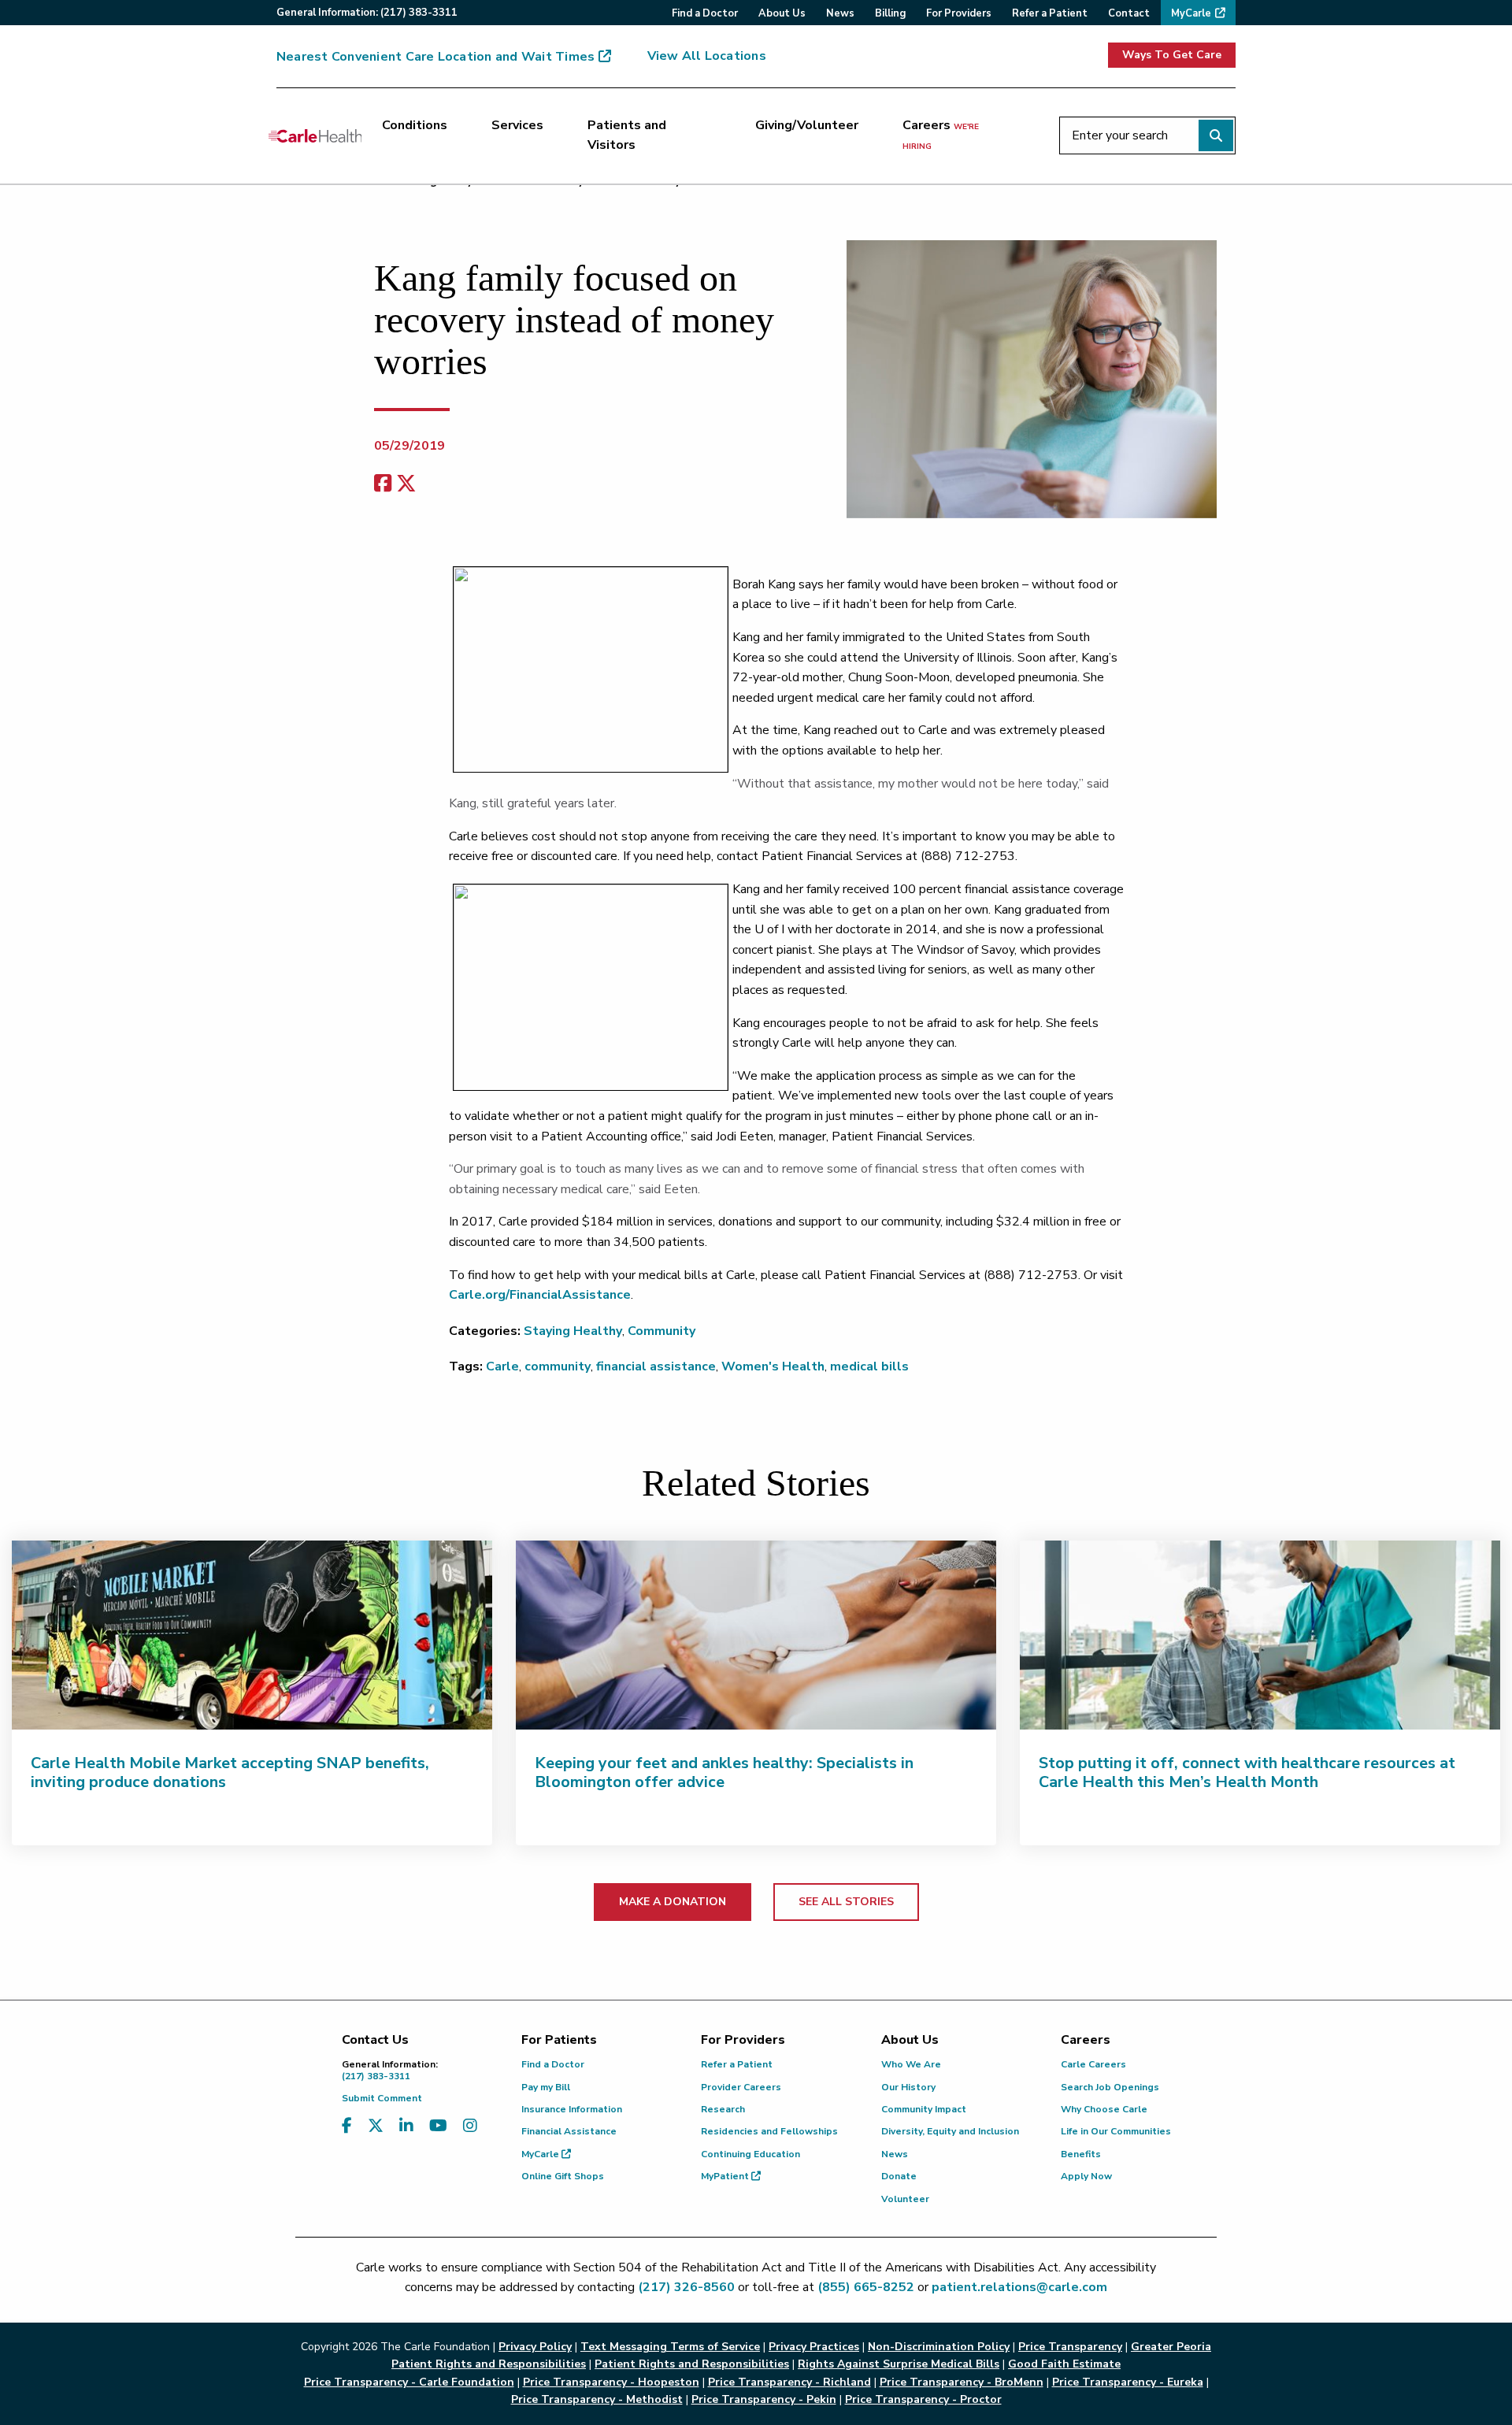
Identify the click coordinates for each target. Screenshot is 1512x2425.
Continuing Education (750, 2154)
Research (723, 2109)
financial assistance (656, 1366)
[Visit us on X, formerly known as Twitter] (376, 2126)
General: (367, 13)
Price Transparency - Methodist (597, 2399)
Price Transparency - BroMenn (962, 2382)
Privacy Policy (535, 2347)
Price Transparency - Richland (789, 2382)
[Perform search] (1216, 135)
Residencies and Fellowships (769, 2131)
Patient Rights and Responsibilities (692, 2364)
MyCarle (541, 2154)
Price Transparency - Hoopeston (611, 2382)
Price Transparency (1070, 2347)
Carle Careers (1093, 2064)
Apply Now (1086, 2176)
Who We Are (911, 2064)
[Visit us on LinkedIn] (406, 2126)
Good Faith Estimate (1064, 2364)
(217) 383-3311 (390, 2070)
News (895, 2154)
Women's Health (773, 1366)
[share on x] (406, 484)
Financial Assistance (569, 2131)
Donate (899, 2176)
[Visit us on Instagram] (470, 2126)
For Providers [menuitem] (959, 13)
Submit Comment (382, 2098)
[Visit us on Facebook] (347, 2126)
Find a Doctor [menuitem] (705, 13)
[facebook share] (383, 484)
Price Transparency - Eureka (1128, 2382)
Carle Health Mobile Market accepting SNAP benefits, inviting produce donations (230, 1772)
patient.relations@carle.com (1019, 2287)
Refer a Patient (737, 2064)
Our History (908, 2087)
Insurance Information (572, 2109)
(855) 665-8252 (866, 2287)
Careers (941, 135)
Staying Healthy (573, 1331)
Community (661, 1331)
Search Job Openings (1110, 2087)
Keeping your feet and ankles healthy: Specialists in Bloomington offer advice (724, 1772)
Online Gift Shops (563, 2176)
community (558, 1366)
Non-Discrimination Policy (939, 2347)
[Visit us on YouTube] (438, 2126)
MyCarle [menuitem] (1191, 13)
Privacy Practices (814, 2347)
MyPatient (726, 2176)
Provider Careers (741, 2087)
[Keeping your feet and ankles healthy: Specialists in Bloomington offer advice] (756, 1635)
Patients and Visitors (627, 135)
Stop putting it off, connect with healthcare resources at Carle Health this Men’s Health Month (1247, 1772)
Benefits (1081, 2154)
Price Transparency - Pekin (764, 2399)
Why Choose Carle (1104, 2109)
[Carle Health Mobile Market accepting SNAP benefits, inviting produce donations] (252, 1635)
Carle (502, 1366)
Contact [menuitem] (1129, 13)
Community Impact (924, 2109)
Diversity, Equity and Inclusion (950, 2131)
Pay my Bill (546, 2087)
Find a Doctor (553, 2064)
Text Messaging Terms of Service (670, 2347)
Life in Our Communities (1116, 2131)
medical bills (869, 1366)
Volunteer (905, 2199)
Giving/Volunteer (807, 125)
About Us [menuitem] (782, 13)
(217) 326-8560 (686, 2287)
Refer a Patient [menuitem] (1050, 13)
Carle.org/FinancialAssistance (540, 1295)
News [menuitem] (840, 13)
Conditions (415, 125)
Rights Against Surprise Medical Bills (899, 2364)
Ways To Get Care (1172, 55)
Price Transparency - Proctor (923, 2399)
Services (517, 125)
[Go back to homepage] (315, 135)
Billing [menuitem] (890, 13)
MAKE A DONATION (673, 1902)
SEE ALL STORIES (846, 1902)
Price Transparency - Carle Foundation (409, 2382)
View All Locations (707, 56)
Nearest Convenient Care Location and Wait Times (435, 57)
